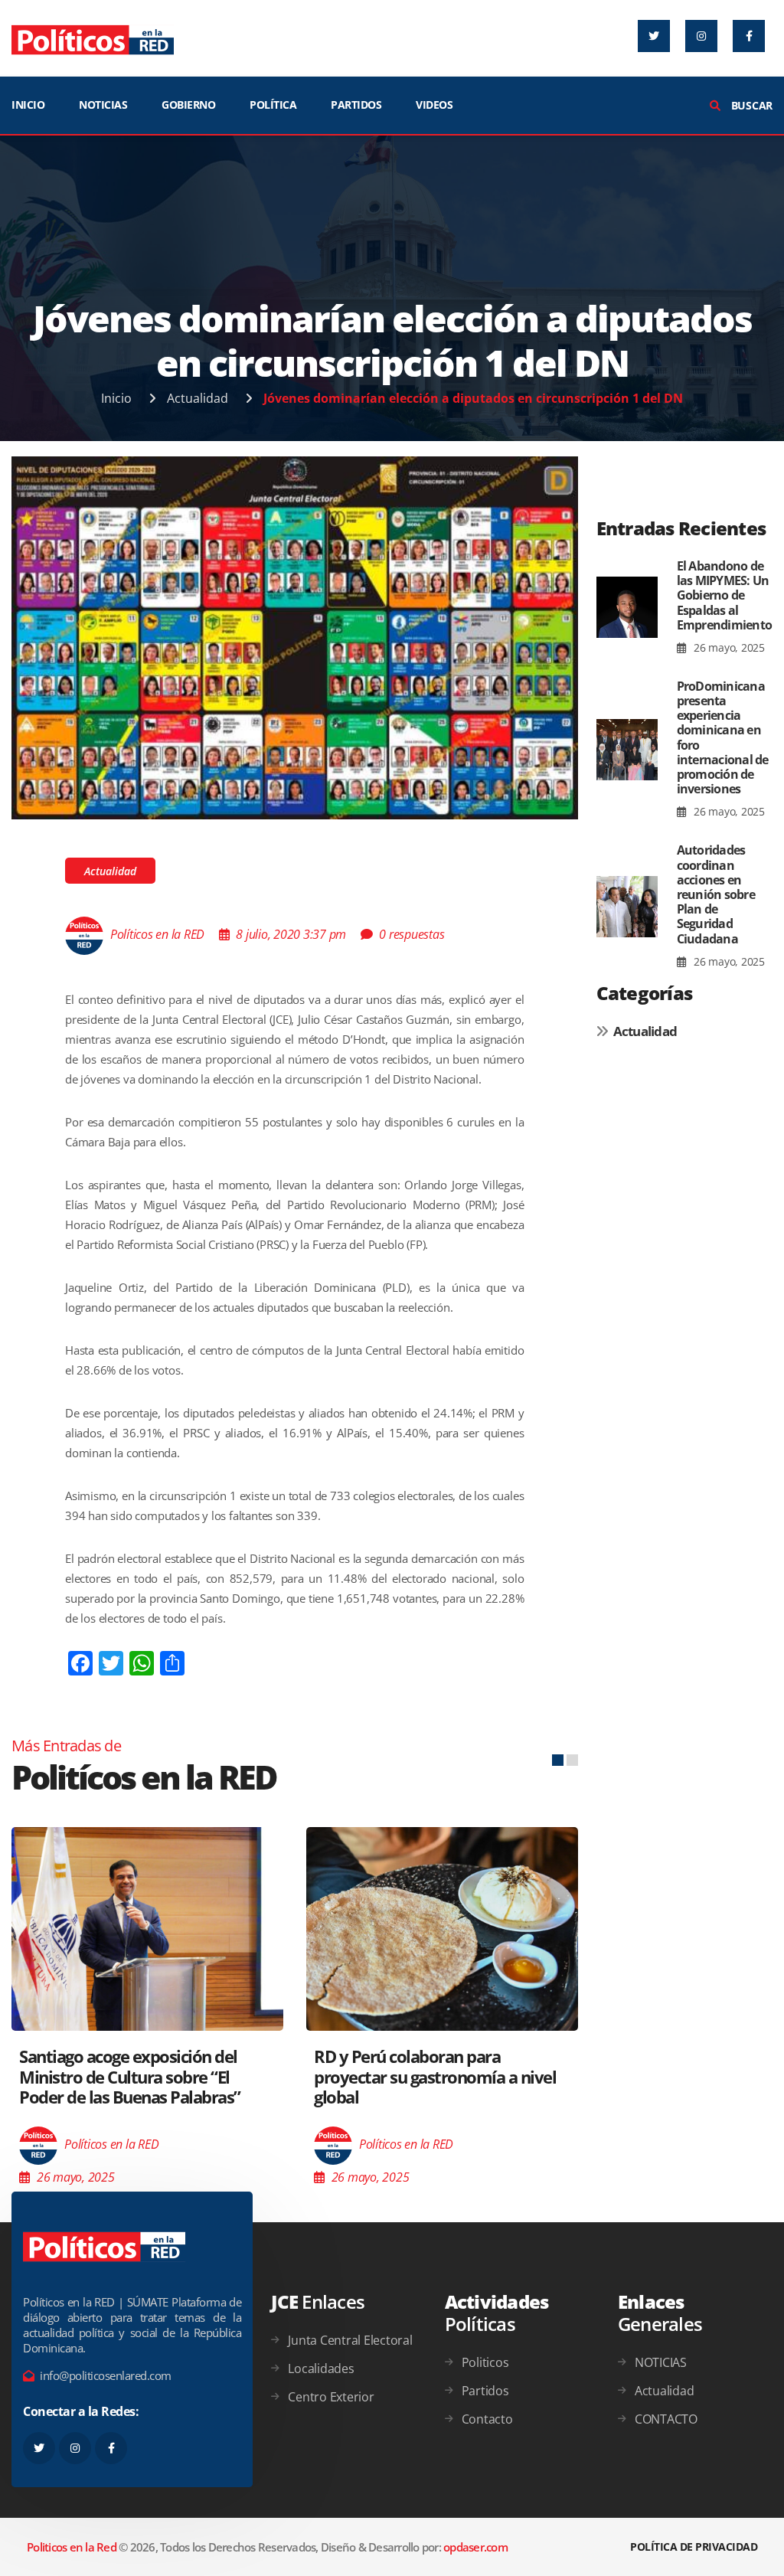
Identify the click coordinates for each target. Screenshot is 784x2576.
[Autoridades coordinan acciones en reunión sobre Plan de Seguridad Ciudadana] (627, 906)
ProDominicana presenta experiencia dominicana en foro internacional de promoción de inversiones (723, 737)
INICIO (28, 105)
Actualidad (198, 398)
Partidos (485, 2391)
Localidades (321, 2368)
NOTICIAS (103, 105)
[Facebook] (749, 36)
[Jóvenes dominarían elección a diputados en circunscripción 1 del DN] (295, 636)
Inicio (116, 398)
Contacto (487, 2419)
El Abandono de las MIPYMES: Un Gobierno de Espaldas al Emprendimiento (725, 595)
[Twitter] (654, 36)
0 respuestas (412, 934)
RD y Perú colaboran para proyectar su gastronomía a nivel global (435, 2076)
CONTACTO (666, 2419)
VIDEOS (434, 105)
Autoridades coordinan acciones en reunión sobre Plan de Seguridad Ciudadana (716, 894)
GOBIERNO (188, 105)
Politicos (485, 2362)
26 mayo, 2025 (728, 647)
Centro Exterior (331, 2397)
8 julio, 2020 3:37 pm (291, 934)
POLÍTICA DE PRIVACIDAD (694, 2547)
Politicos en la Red (72, 2547)
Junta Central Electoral (350, 2340)
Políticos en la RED (157, 934)
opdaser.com (475, 2547)
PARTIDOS (356, 105)
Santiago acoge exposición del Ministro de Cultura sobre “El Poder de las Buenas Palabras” (130, 2076)
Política (273, 105)
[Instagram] (701, 36)
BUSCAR (750, 105)
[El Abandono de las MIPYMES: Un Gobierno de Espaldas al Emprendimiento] (627, 608)
